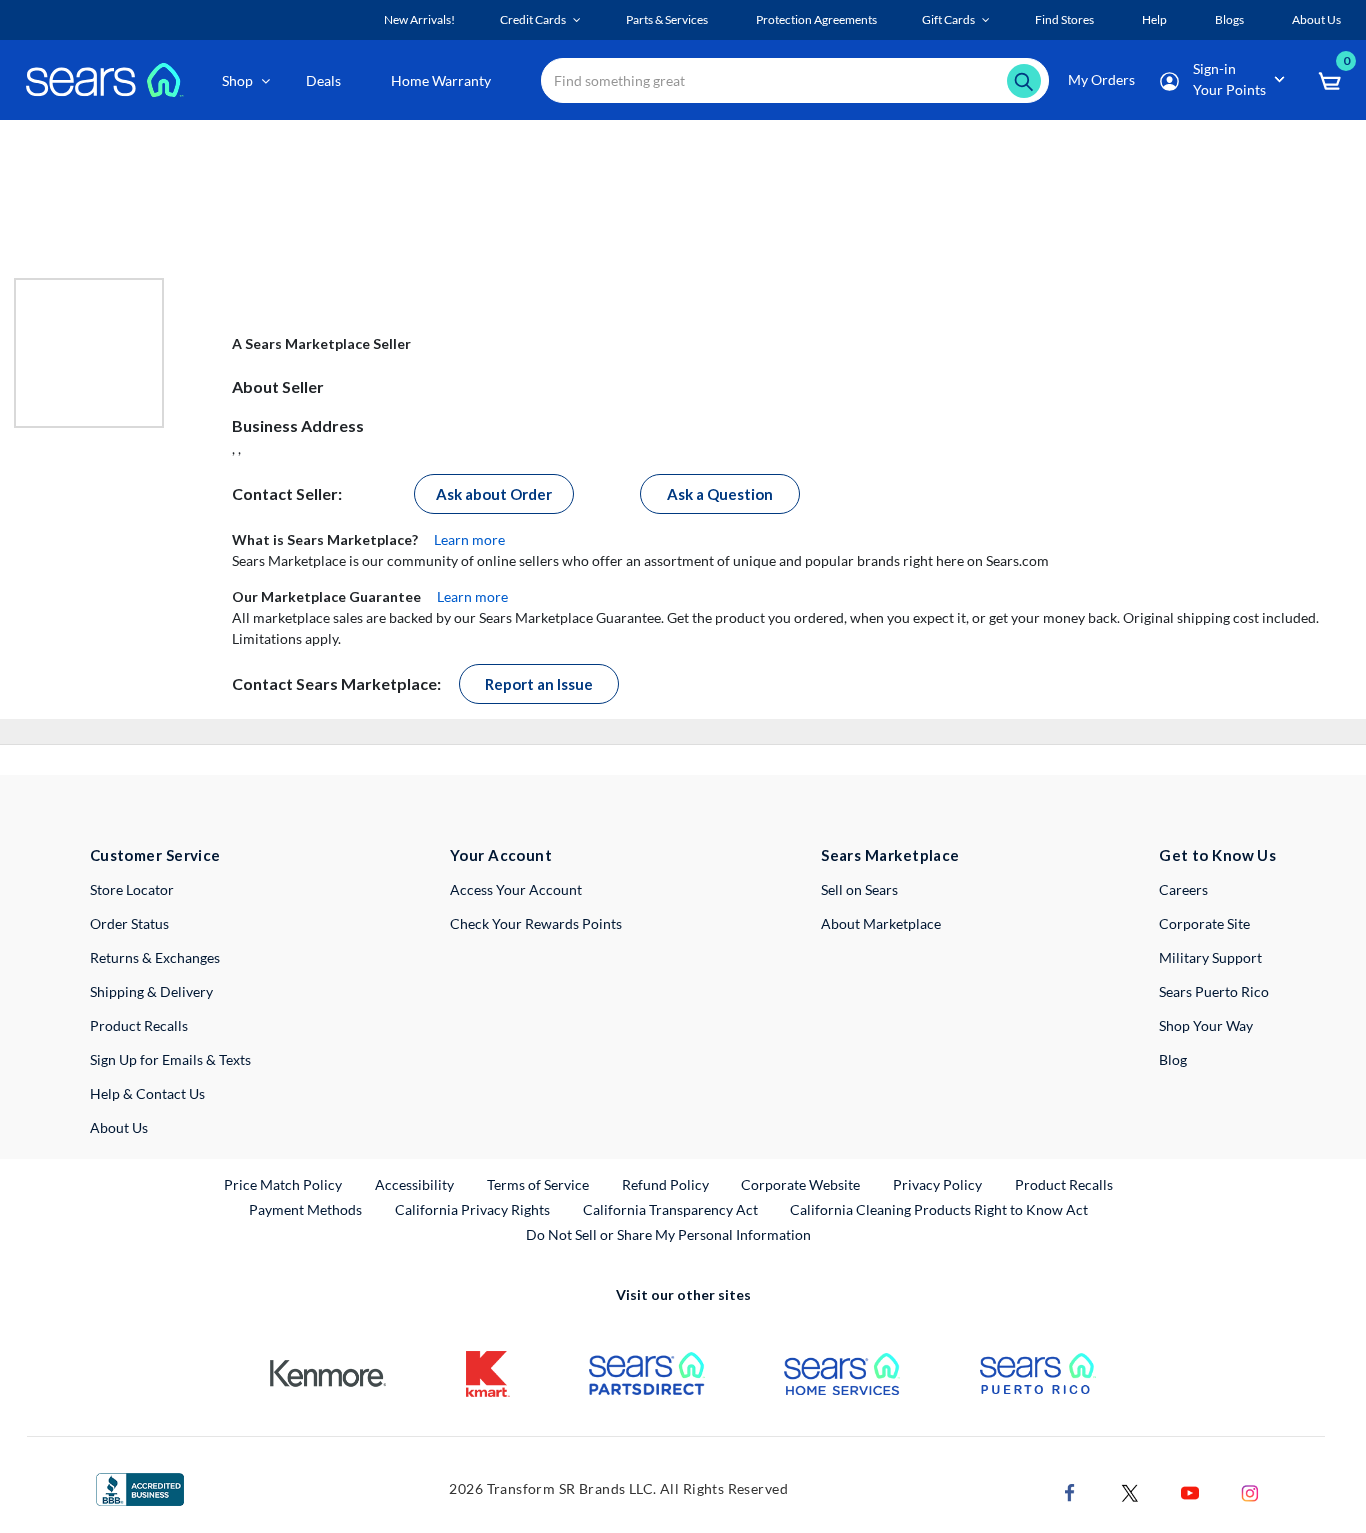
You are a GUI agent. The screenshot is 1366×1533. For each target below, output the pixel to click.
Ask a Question (720, 494)
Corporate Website (801, 1184)
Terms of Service (538, 1184)
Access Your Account (516, 889)
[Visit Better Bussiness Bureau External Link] (140, 1487)
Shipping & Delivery (151, 991)
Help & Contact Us (147, 1093)
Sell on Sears (859, 889)
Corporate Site (1204, 923)
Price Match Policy (283, 1184)
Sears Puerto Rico (1214, 991)
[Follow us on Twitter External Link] (1130, 1490)
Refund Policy (665, 1184)
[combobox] (795, 80)
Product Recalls (139, 1025)
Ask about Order (494, 494)
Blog (1173, 1059)
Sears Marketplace (890, 855)
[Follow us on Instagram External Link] (1250, 1490)
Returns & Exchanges (155, 957)
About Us (119, 1127)
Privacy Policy (937, 1184)
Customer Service (155, 855)
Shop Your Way (1206, 1025)
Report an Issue (539, 684)
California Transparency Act (670, 1209)
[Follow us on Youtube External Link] (1190, 1490)
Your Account (501, 855)
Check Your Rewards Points (536, 923)
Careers (1183, 889)
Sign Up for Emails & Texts (170, 1059)
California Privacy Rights (472, 1209)
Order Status (129, 923)
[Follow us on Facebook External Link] (1070, 1490)
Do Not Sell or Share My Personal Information (668, 1234)
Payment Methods (305, 1209)
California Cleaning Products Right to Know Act (939, 1209)
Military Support (1210, 957)
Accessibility (414, 1184)
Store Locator (132, 889)
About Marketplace (881, 923)
